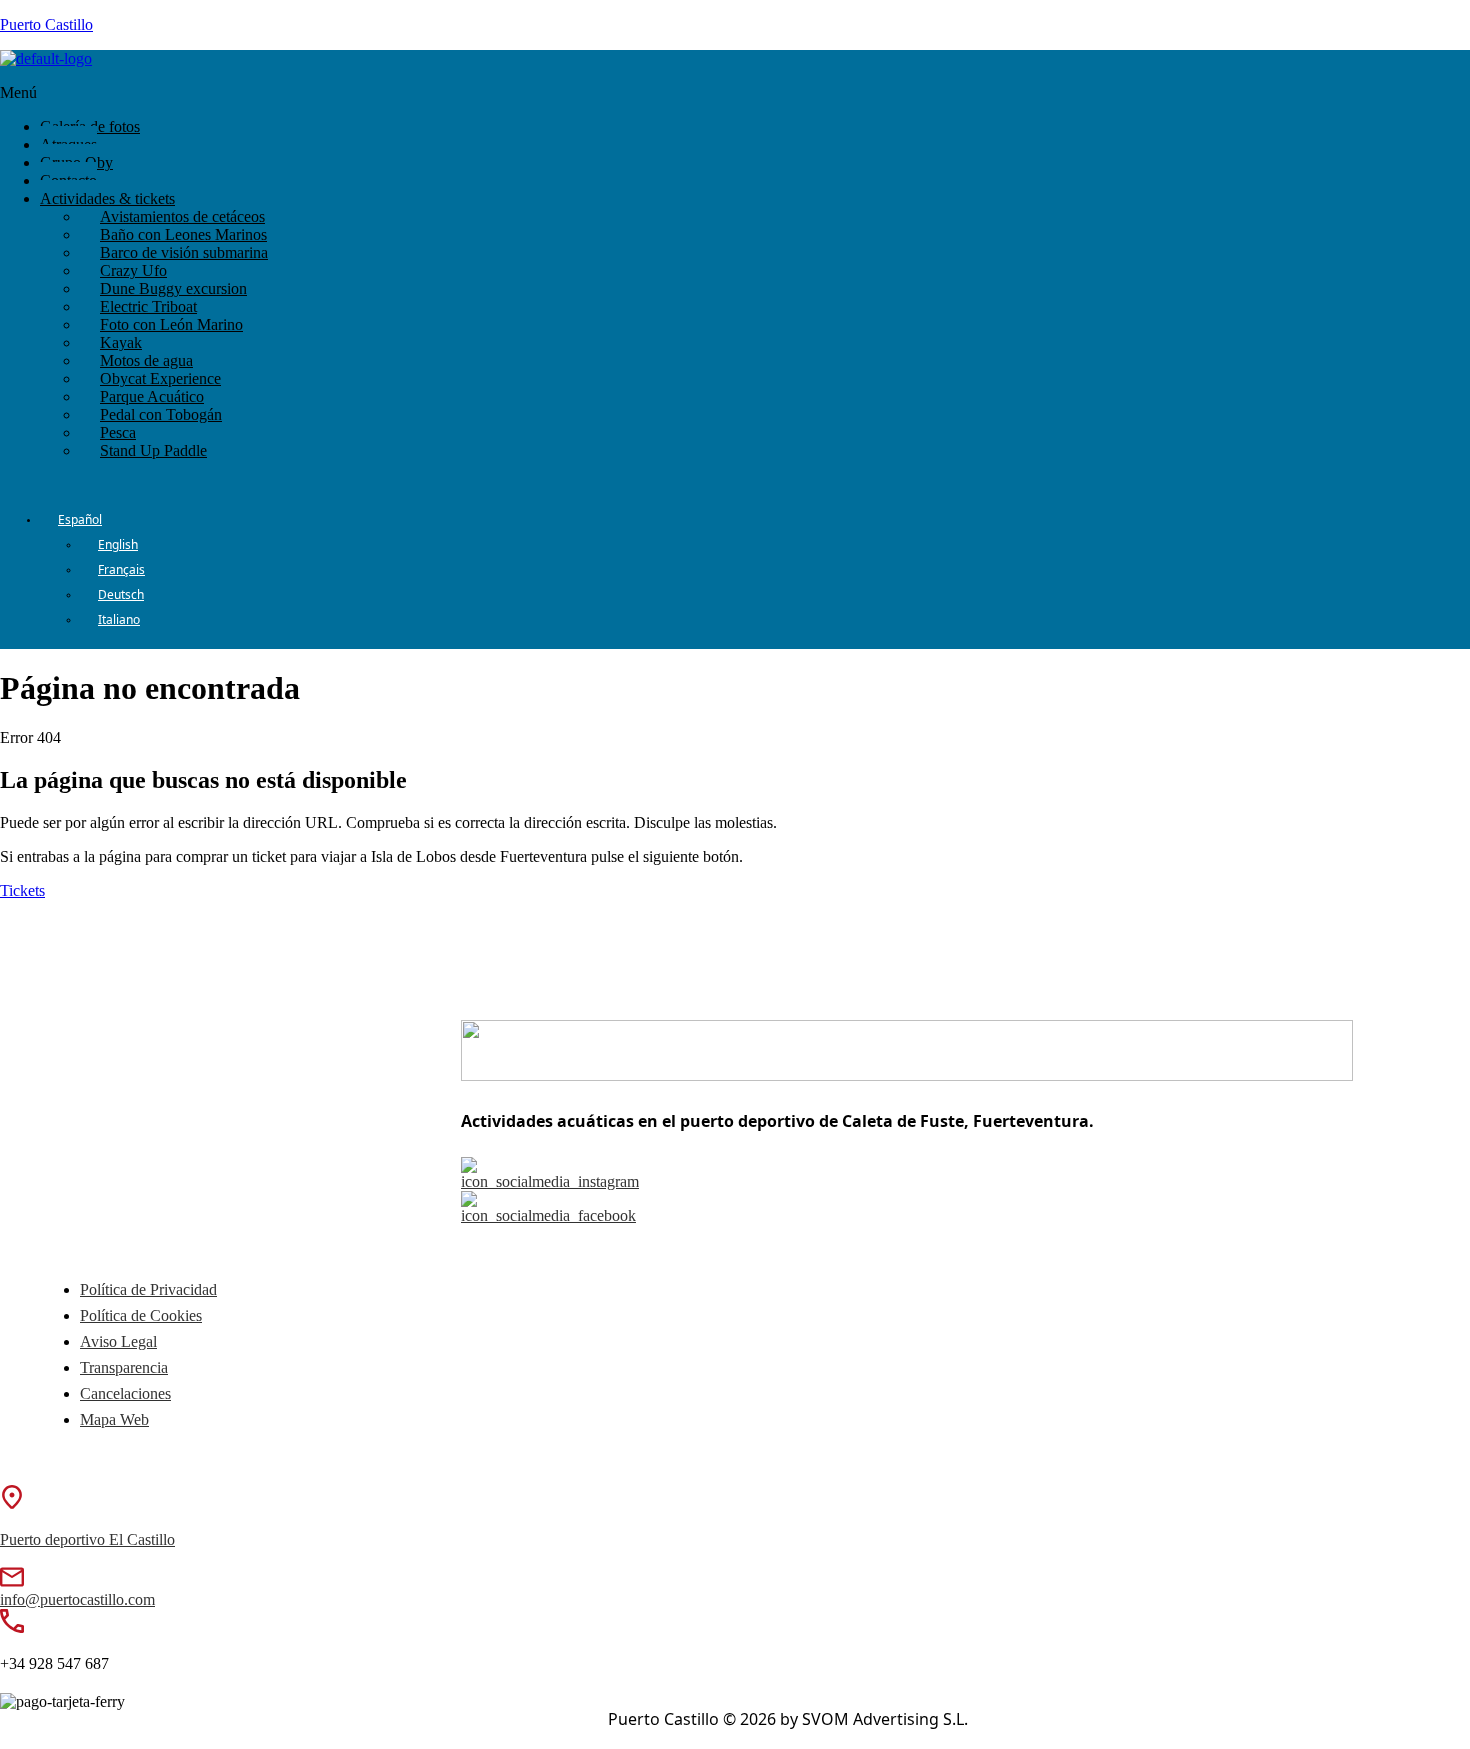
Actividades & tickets (107, 198)
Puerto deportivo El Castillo (87, 1539)
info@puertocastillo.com (77, 1599)
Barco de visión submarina (184, 252)
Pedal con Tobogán (161, 414)
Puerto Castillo (46, 24)
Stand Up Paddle (153, 450)
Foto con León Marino (171, 324)
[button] (478, 93)
